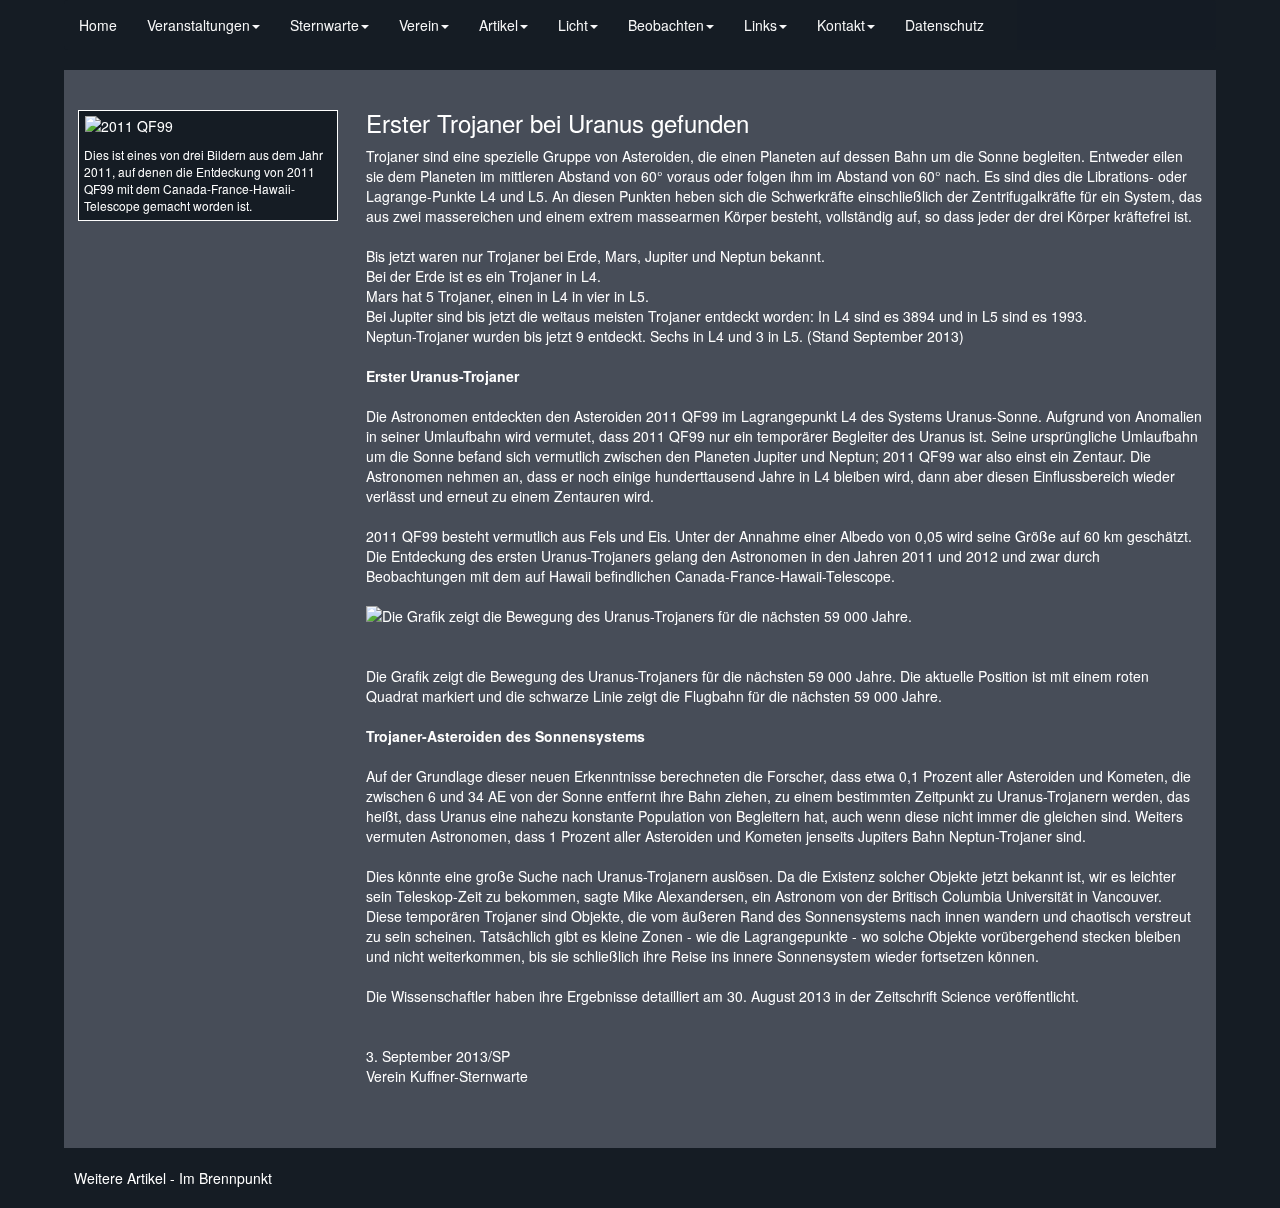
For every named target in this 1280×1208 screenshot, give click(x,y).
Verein (419, 25)
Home (98, 25)
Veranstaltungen (198, 25)
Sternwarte (324, 25)
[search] (1014, 15)
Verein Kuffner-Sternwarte (447, 1076)
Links (760, 25)
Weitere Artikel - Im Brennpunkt (173, 1178)
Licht (573, 25)
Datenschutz (944, 25)
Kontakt (841, 25)
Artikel (498, 25)
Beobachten (666, 25)
